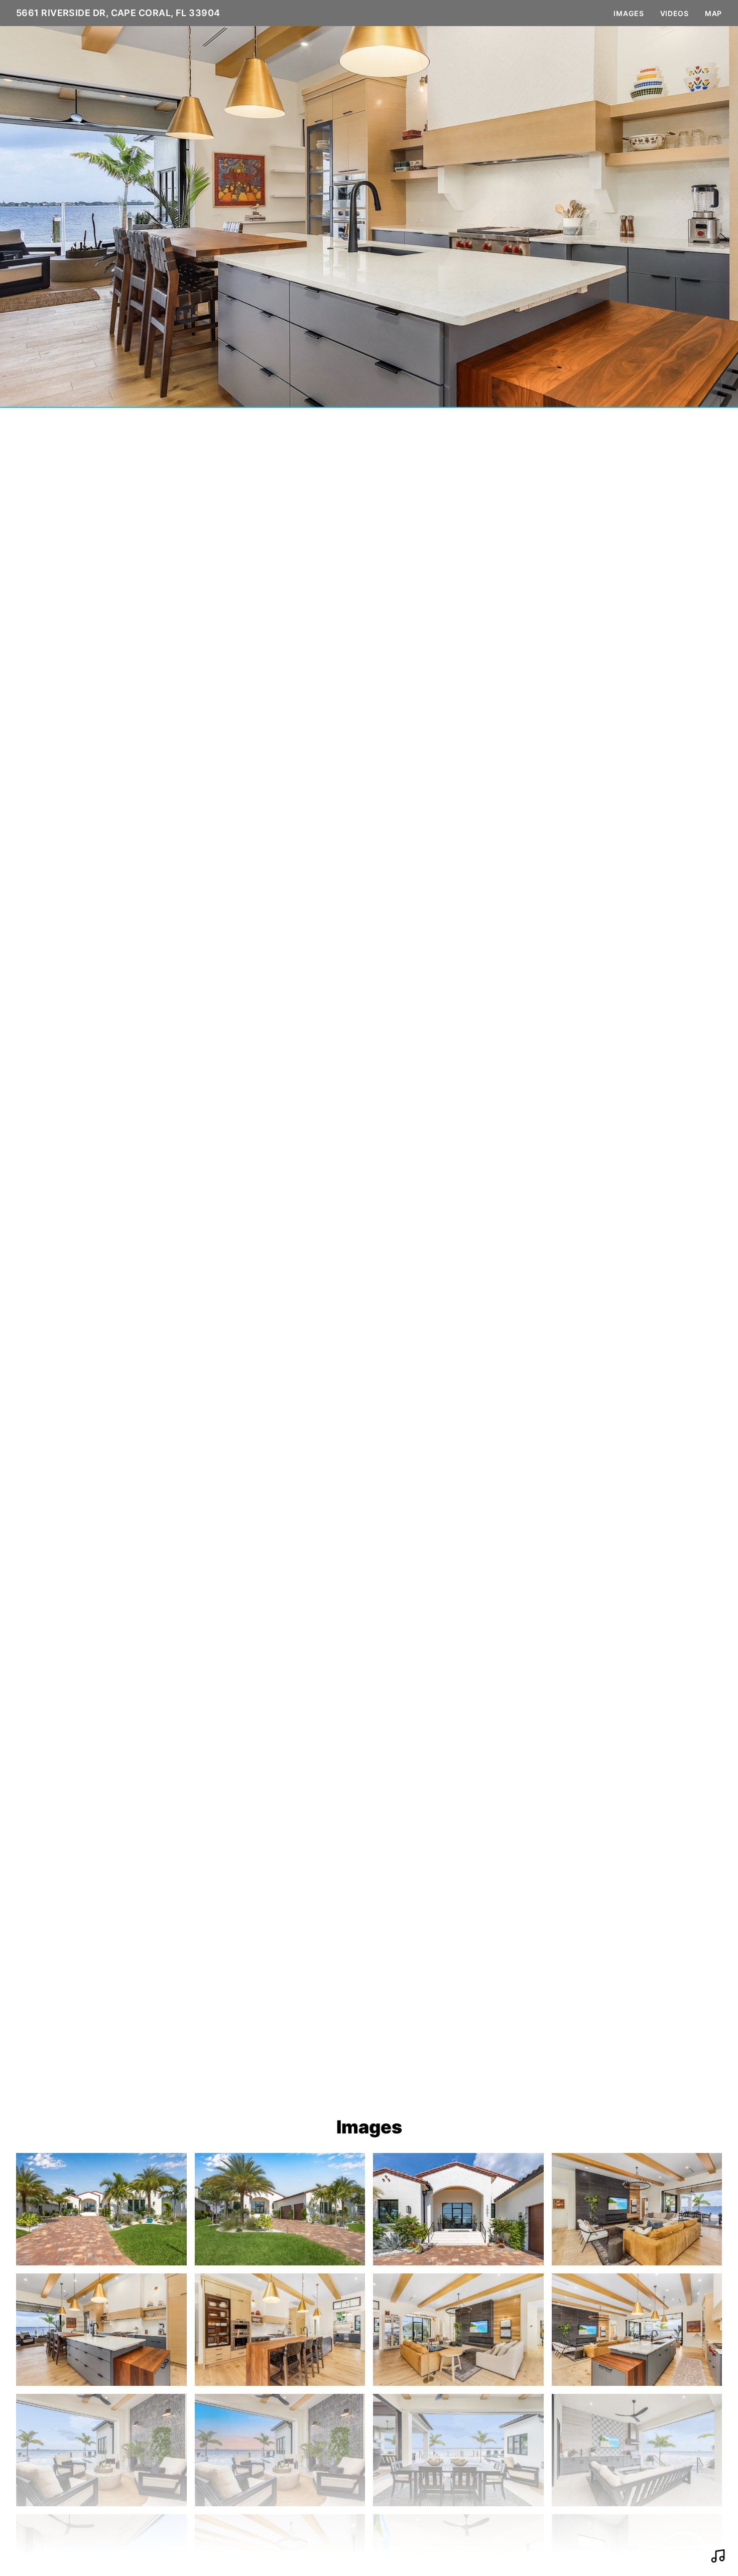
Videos (674, 13)
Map (713, 13)
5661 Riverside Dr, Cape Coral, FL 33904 (118, 13)
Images (629, 13)
